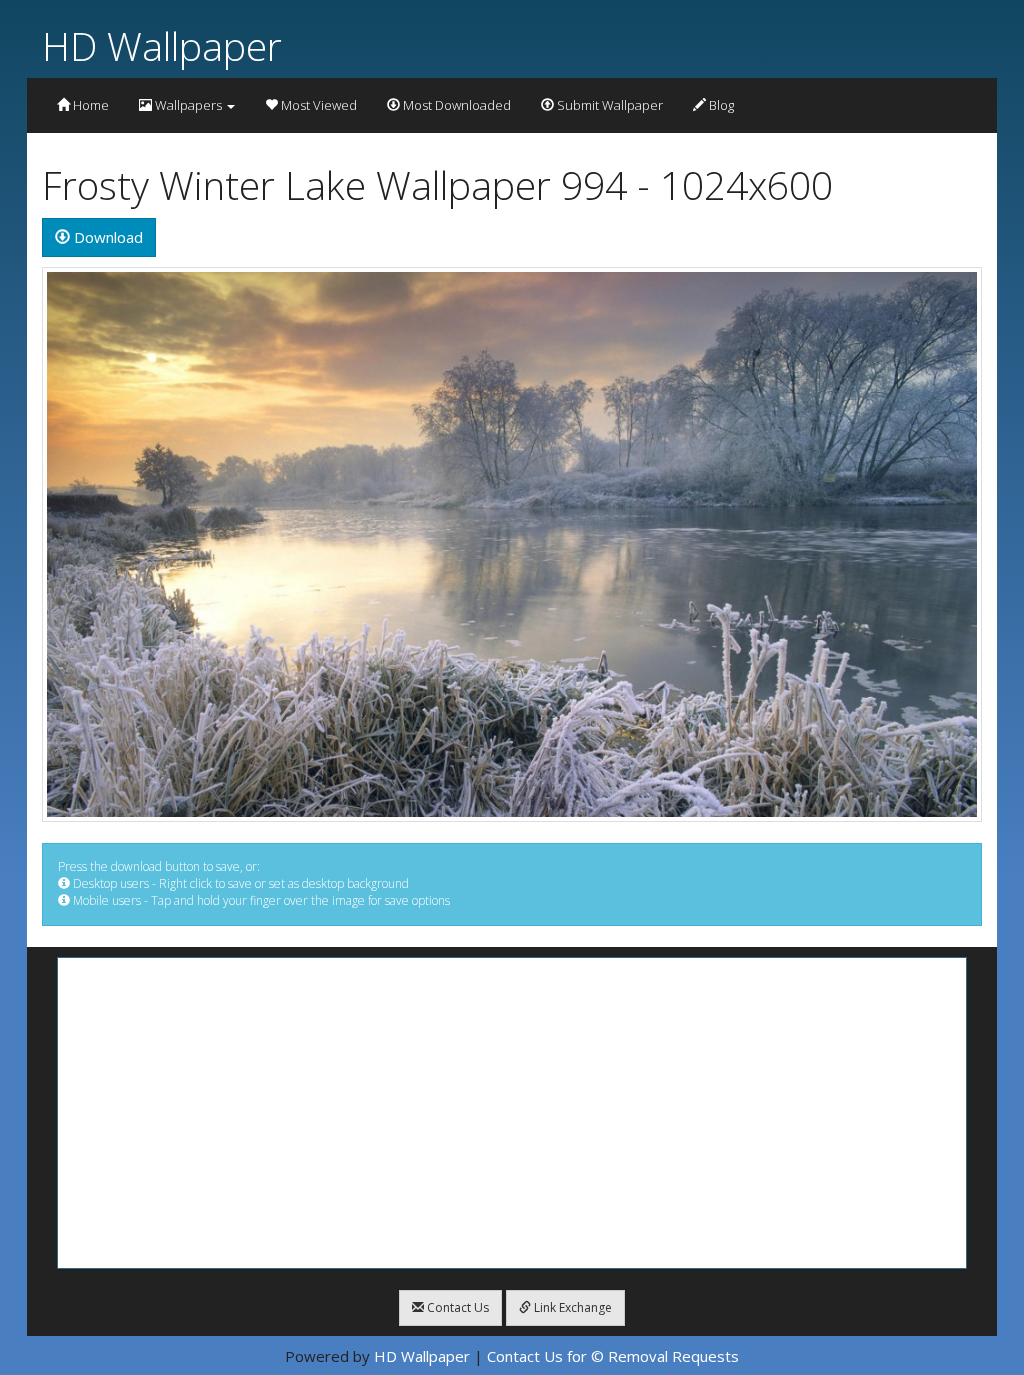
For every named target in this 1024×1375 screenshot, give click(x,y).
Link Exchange (571, 1307)
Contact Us (456, 1307)
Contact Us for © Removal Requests (613, 1356)
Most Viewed (317, 105)
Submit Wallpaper (608, 105)
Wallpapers (188, 105)
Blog (720, 105)
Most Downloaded (455, 105)
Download (106, 237)
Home (89, 105)
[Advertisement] (512, 1113)
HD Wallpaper (162, 45)
